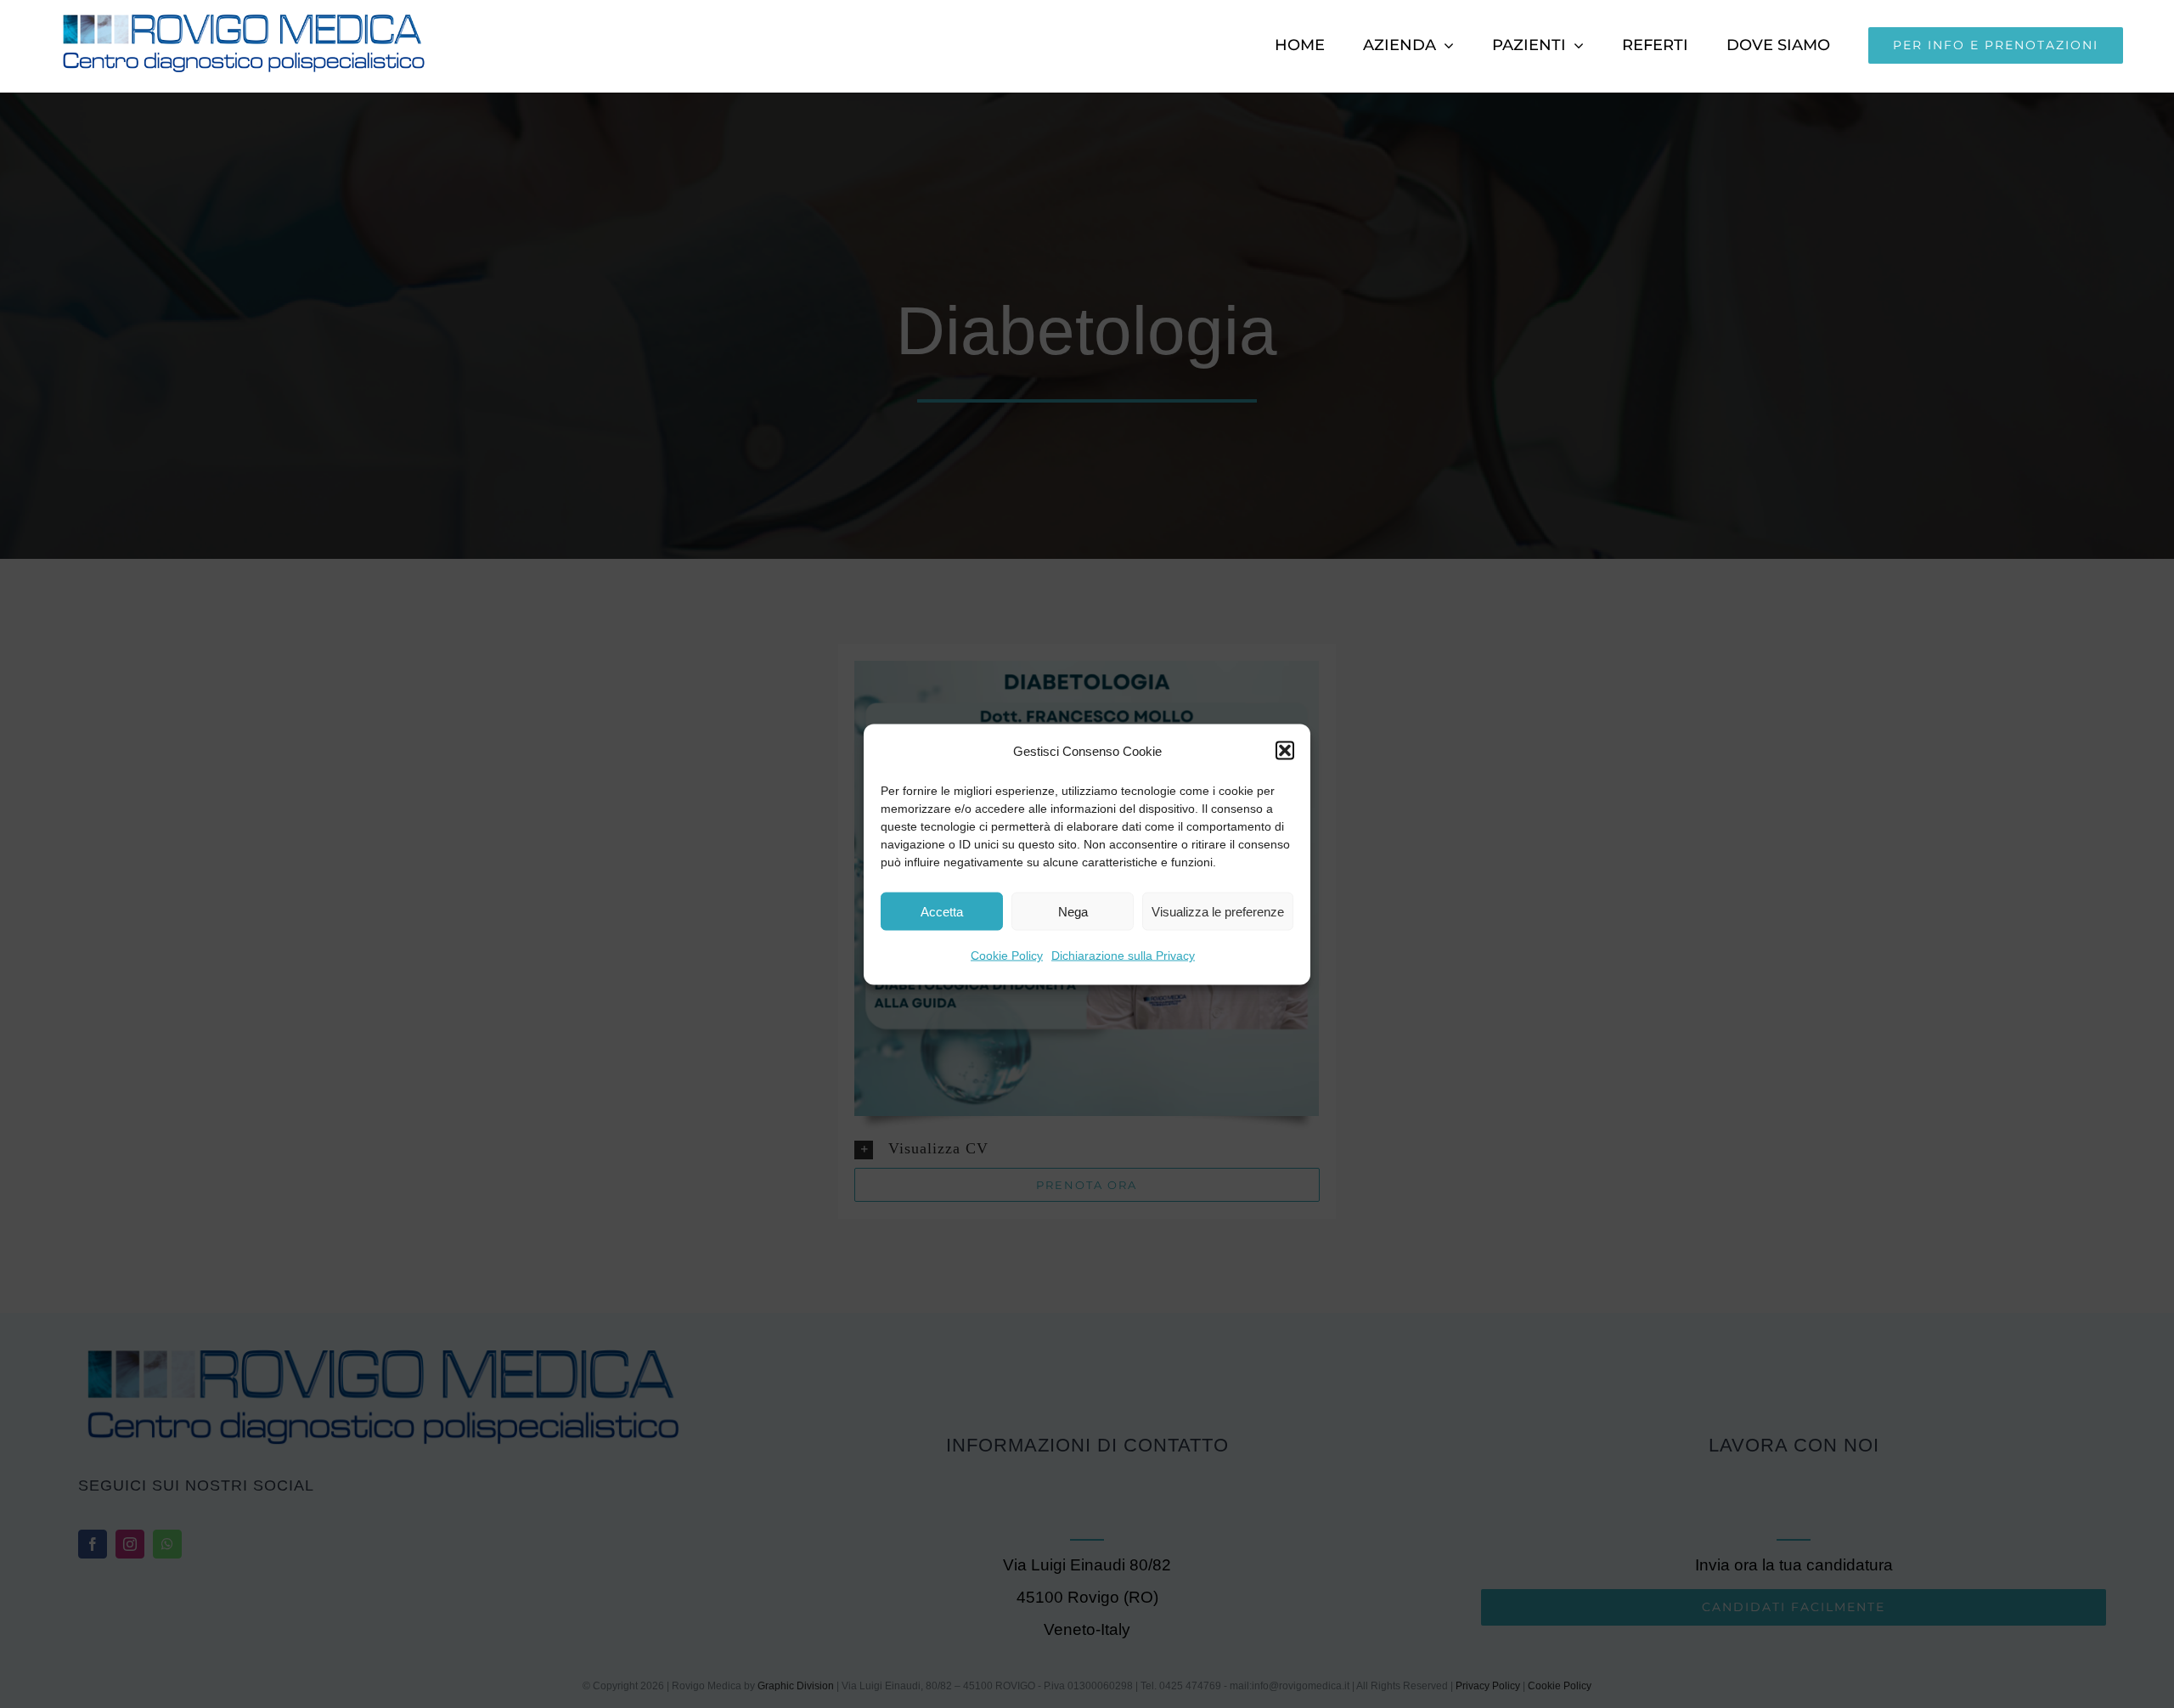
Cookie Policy (1007, 955)
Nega (1073, 911)
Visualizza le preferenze (1218, 911)
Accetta (942, 911)
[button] (1285, 751)
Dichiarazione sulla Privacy (1123, 955)
